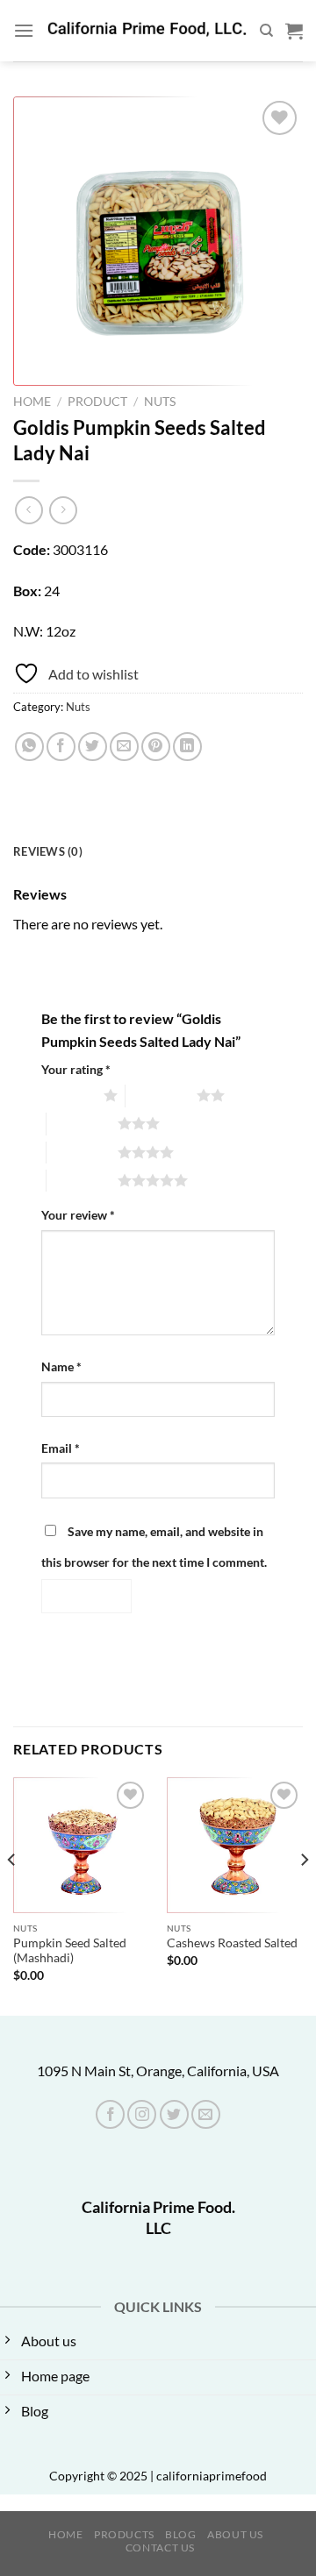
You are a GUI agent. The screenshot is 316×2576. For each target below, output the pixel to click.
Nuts (160, 402)
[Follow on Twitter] (174, 2114)
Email (61, 1448)
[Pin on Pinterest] (156, 747)
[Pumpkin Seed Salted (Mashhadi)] (81, 1845)
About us (235, 2534)
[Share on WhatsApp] (29, 747)
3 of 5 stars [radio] (82, 1123)
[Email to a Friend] (124, 747)
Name (61, 1366)
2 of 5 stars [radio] (161, 1095)
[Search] (266, 31)
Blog (180, 2534)
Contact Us (160, 2548)
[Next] (304, 1895)
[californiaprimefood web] (147, 31)
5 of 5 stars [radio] (82, 1180)
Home (32, 402)
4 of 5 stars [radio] (82, 1152)
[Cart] (294, 31)
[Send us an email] (206, 2114)
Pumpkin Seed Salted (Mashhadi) (70, 1951)
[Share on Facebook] (61, 747)
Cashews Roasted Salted (232, 1943)
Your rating (76, 1069)
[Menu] (24, 30)
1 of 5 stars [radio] (68, 1095)
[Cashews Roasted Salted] (235, 1845)
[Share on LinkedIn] (187, 747)
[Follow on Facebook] (110, 2114)
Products (124, 2534)
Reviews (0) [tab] (48, 851)
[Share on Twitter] (93, 747)
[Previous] (12, 1895)
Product (97, 402)
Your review (78, 1215)
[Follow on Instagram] (142, 2114)
